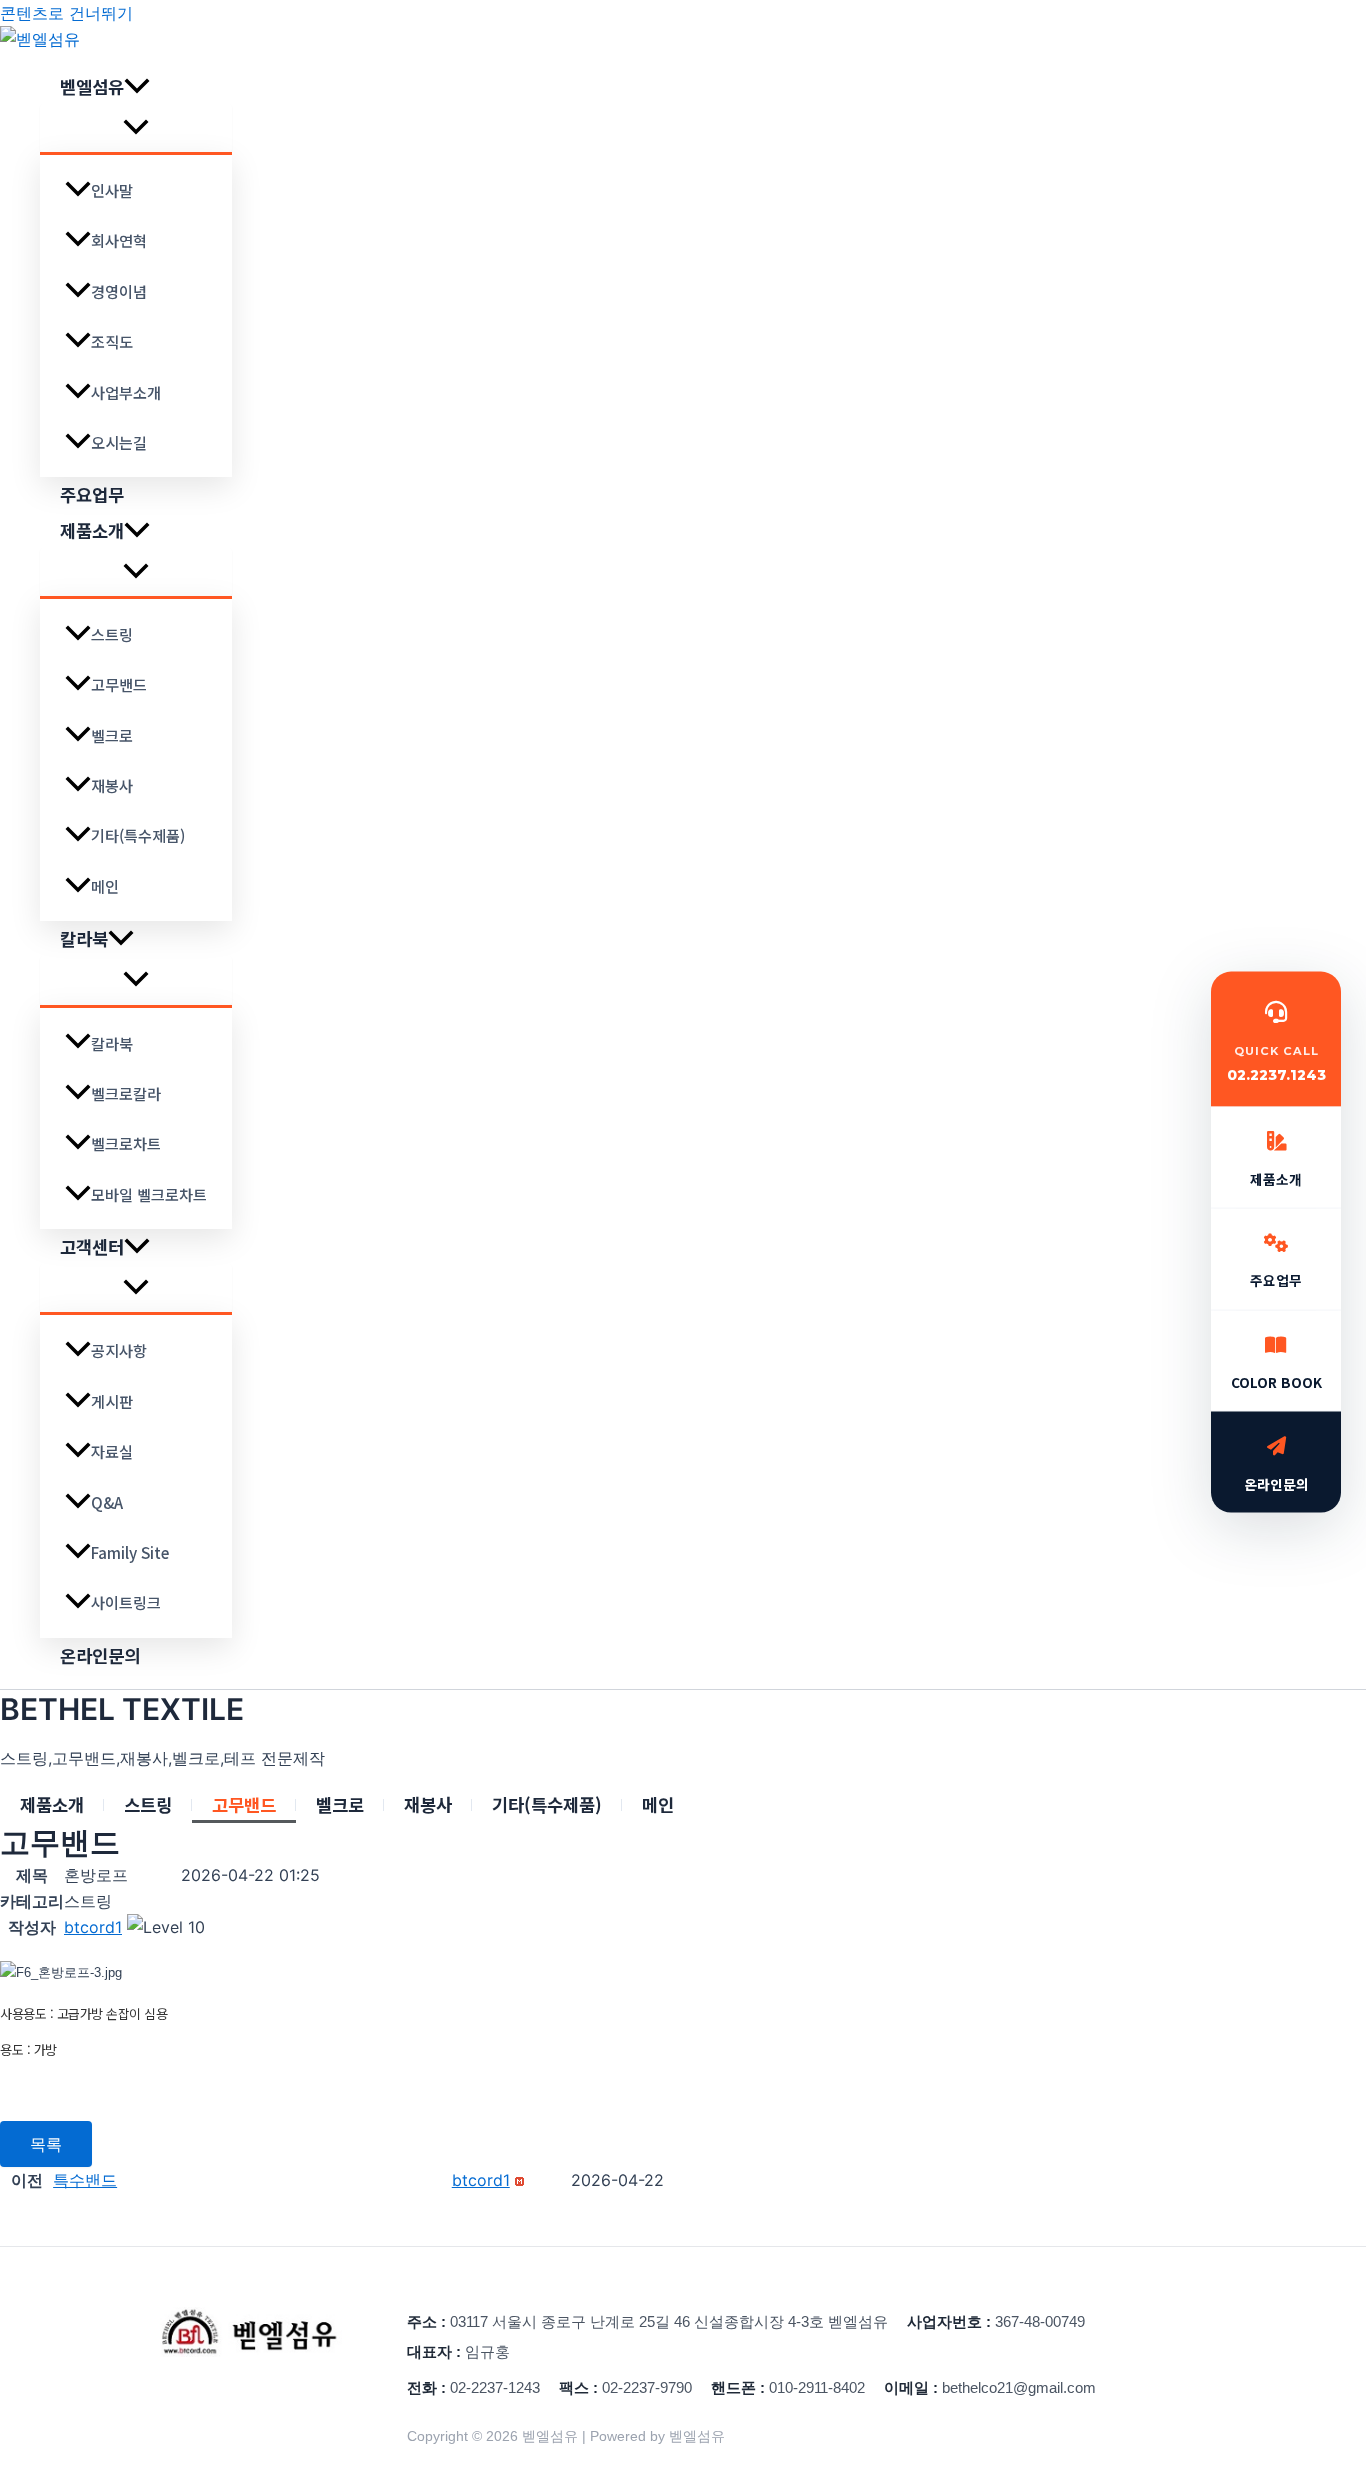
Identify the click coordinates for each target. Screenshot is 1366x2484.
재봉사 (112, 785)
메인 (105, 886)
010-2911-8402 (817, 2387)
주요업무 (92, 494)
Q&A (107, 1502)
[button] (137, 86)
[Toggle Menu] (136, 128)
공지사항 (119, 1350)
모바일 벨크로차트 (149, 1194)
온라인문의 (100, 1655)
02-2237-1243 (495, 2387)
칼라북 (84, 938)
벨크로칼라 (126, 1093)
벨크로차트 (126, 1143)
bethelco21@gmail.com (1019, 2387)
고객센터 (92, 1246)
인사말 (112, 190)
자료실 (112, 1451)
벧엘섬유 (92, 86)
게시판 (112, 1401)
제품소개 (92, 530)
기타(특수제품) (138, 835)
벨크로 (112, 735)
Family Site (130, 1552)
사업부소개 (126, 392)
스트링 (112, 634)
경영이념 (119, 291)
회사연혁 (119, 240)
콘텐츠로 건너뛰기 (66, 13)
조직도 (112, 341)
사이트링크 (126, 1602)
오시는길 (119, 442)
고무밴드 (119, 684)
